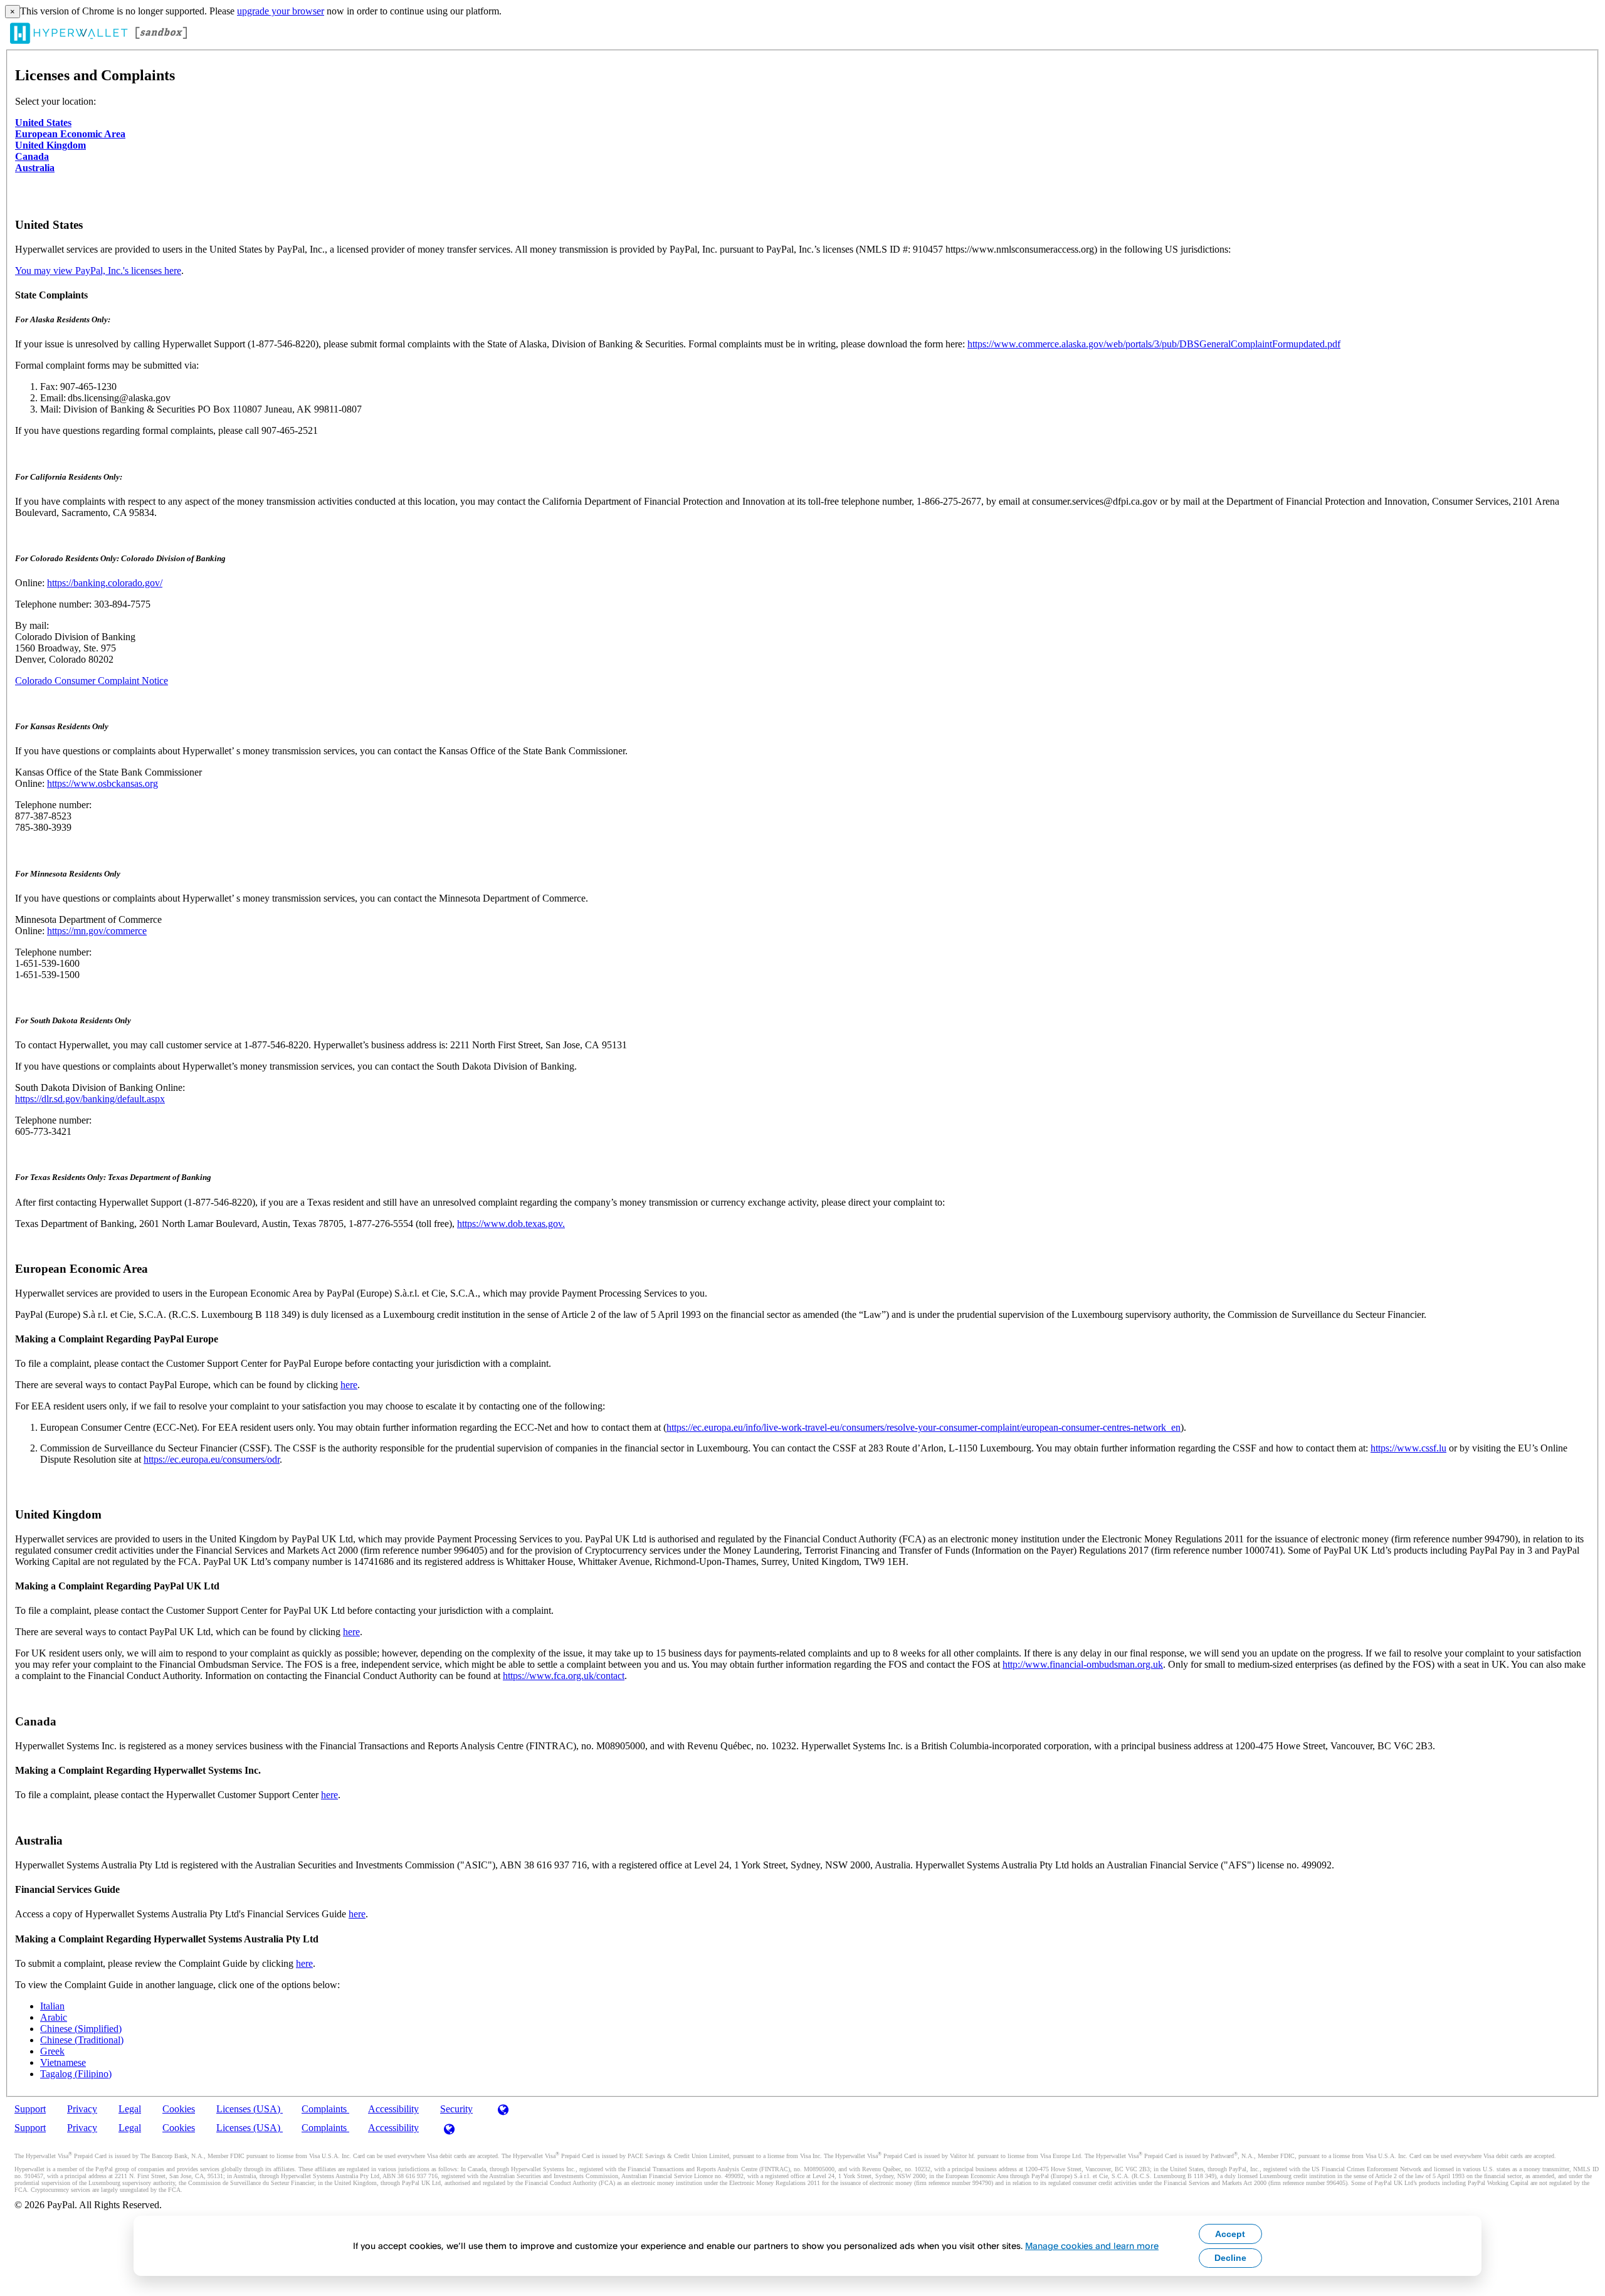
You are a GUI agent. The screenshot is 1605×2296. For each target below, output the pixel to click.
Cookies (179, 2109)
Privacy (82, 2109)
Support (30, 2109)
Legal (130, 2109)
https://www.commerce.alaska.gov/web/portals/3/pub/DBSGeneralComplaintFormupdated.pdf (1154, 344)
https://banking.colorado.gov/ (105, 583)
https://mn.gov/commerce (97, 931)
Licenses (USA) (250, 2109)
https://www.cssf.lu (1408, 1448)
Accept (1230, 2234)
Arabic (54, 2017)
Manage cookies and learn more (1092, 2246)
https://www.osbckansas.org (103, 783)
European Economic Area (70, 134)
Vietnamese (63, 2062)
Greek (52, 2051)
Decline (1230, 2258)
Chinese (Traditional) (82, 2040)
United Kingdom (50, 145)
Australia (35, 168)
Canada (32, 156)
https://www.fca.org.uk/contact (564, 1676)
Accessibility (393, 2109)
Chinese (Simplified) (81, 2029)
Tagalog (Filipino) (76, 2074)
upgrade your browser (281, 11)
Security (456, 2109)
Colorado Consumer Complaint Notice (92, 681)
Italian (52, 2006)
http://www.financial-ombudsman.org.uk (1083, 1664)
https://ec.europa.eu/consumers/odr (212, 1459)
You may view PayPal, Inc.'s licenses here (98, 271)
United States (43, 123)
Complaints (325, 2109)
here (349, 1385)
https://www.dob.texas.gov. (511, 1224)
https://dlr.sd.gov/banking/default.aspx (90, 1099)
